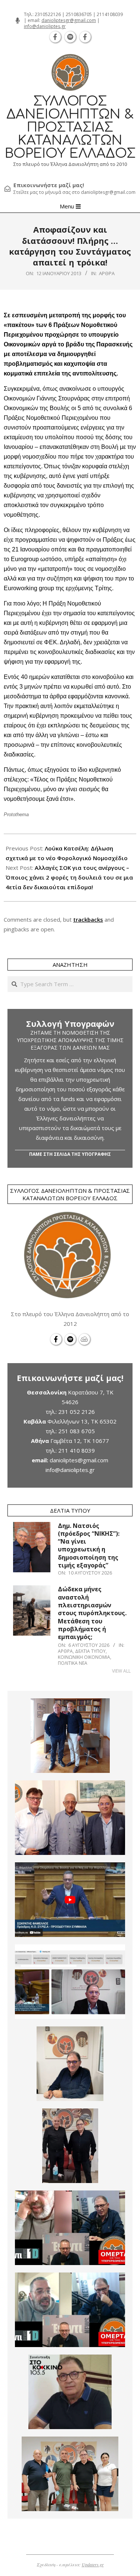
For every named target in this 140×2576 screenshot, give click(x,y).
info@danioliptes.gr (45, 26)
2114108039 (110, 14)
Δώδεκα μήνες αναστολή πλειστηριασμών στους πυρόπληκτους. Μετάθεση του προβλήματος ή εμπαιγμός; (92, 1613)
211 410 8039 (77, 1450)
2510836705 (79, 14)
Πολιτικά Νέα (73, 1663)
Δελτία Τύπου (90, 1651)
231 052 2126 (77, 1412)
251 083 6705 (77, 1431)
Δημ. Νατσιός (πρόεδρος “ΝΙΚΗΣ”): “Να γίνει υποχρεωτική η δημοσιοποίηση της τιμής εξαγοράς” (89, 1546)
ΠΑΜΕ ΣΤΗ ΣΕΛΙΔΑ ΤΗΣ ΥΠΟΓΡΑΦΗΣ (70, 1154)
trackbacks (88, 919)
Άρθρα (107, 273)
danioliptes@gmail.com (79, 1460)
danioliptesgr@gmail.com (69, 20)
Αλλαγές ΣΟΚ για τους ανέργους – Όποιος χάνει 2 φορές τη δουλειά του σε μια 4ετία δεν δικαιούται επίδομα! (69, 877)
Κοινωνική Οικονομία (84, 1657)
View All (121, 1671)
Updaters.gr (93, 2564)
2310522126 (48, 14)
